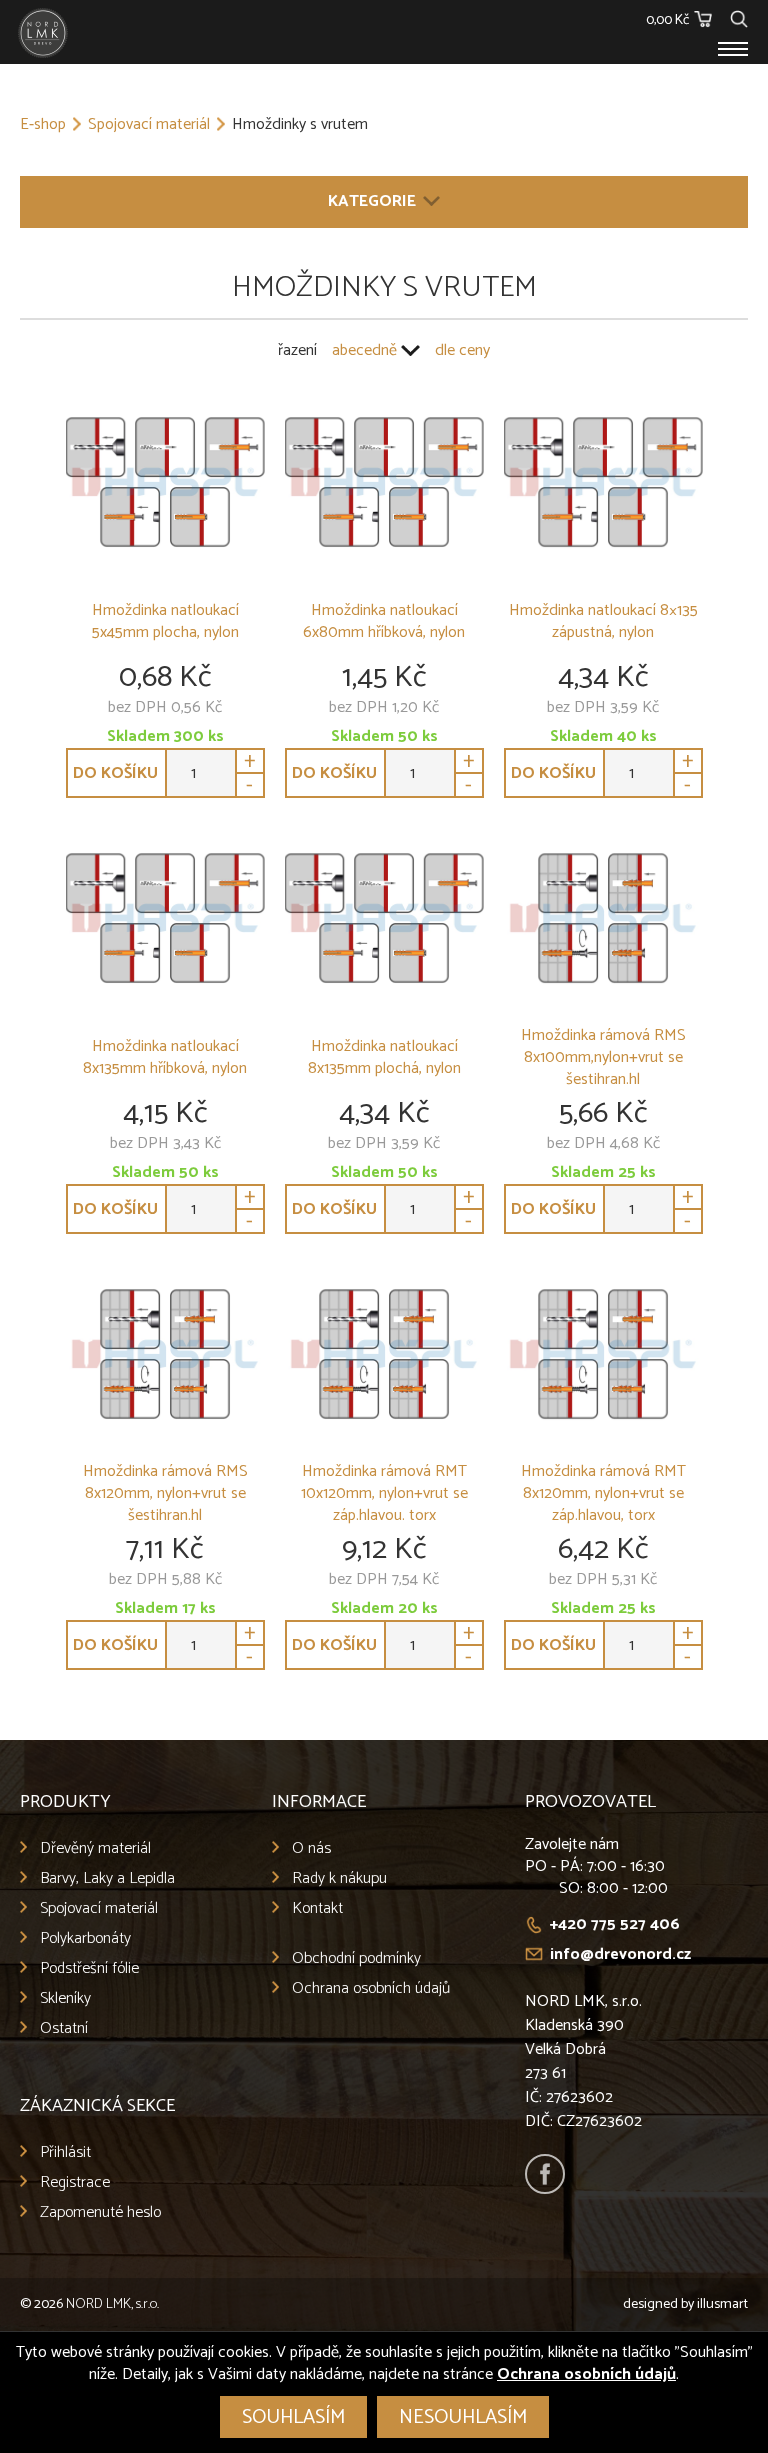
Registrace (75, 2182)
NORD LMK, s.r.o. (112, 2304)
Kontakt (317, 1908)
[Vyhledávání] (739, 16)
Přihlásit (65, 2152)
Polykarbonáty (85, 1938)
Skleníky (65, 1998)
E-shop (43, 125)
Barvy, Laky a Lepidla (107, 1878)
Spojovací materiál (149, 125)
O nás (311, 1848)
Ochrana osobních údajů (371, 1988)
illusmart (722, 2304)
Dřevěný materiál (95, 1848)
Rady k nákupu (339, 1878)
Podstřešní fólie (89, 1968)
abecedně (364, 350)
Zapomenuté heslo (100, 2212)
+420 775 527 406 (615, 1924)
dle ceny (462, 350)
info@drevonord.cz (620, 1954)
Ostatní (64, 2028)
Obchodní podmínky (356, 1958)
